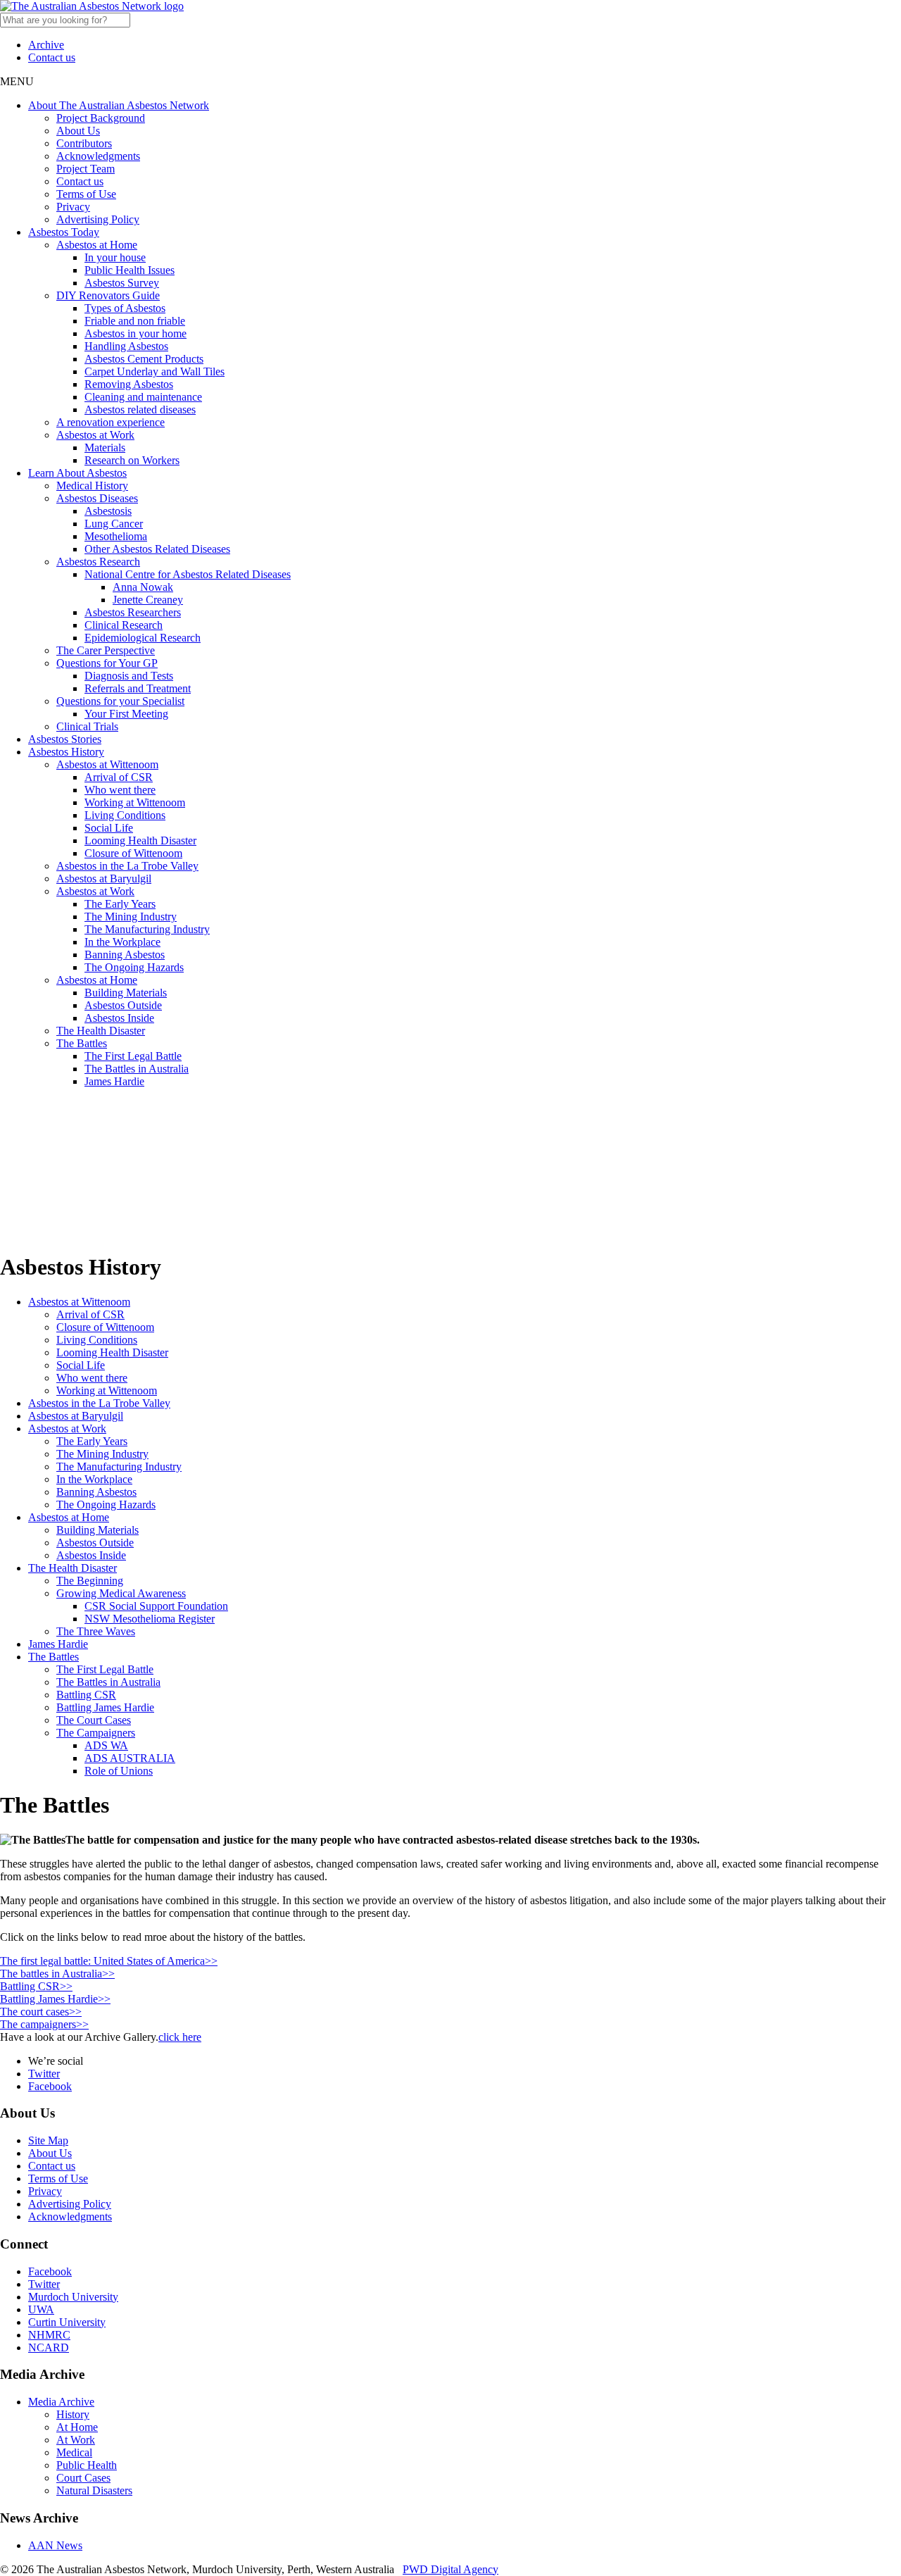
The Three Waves (96, 1631)
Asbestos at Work (95, 435)
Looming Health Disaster (140, 840)
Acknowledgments (98, 156)
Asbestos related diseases (140, 409)
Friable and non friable (135, 321)
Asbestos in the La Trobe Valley (127, 866)
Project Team (86, 169)
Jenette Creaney (148, 600)
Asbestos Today (64, 232)
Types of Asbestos (125, 308)
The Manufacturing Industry (147, 929)
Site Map (48, 2140)
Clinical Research (124, 625)
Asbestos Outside (123, 1005)
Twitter (44, 2074)
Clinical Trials (87, 726)
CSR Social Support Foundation (156, 1606)
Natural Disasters (94, 2490)
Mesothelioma (116, 536)
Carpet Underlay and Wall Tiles (155, 371)
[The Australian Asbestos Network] (92, 6)
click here (180, 2037)
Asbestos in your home (136, 333)
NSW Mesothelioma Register (150, 1619)
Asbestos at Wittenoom (107, 764)
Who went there (120, 790)
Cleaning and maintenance (143, 397)
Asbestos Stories (65, 739)
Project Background (101, 118)
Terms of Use (86, 194)
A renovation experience (111, 422)
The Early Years (120, 904)
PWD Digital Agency (450, 2569)
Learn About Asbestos (77, 473)
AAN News (55, 2545)
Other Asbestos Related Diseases (157, 549)
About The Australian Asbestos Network (119, 105)
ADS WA (106, 1745)
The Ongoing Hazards (134, 967)
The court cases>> (41, 2012)
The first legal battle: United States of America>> (109, 1961)
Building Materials (126, 993)
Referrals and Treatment (138, 688)
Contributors (84, 143)
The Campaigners (96, 1733)
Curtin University (67, 2322)
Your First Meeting (126, 714)
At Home (77, 2427)
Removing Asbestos (129, 384)
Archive (46, 45)
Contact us (52, 57)
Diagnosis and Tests (129, 676)
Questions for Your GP (107, 663)
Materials (105, 448)
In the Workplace (122, 942)
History (73, 2414)
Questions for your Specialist (120, 701)
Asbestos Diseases (97, 498)
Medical (74, 2452)
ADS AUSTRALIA (130, 1758)
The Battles (82, 1043)
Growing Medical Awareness (121, 1593)
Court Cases (83, 2478)
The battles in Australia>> (57, 1974)
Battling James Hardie (105, 1707)
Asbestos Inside (119, 1018)
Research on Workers (132, 460)
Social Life (109, 828)
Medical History (92, 486)
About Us (78, 131)
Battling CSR (86, 1695)
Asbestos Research (98, 562)
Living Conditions (125, 815)
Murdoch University (73, 2297)
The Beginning (90, 1581)
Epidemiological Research (143, 638)
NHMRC (49, 2335)
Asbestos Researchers (133, 612)
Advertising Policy (98, 219)
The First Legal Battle (133, 1056)
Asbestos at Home (97, 245)
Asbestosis (108, 511)
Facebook (50, 2086)
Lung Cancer (114, 524)
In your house (115, 257)
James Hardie (114, 1081)
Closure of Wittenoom (133, 853)
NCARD (49, 2347)
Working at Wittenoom (135, 802)
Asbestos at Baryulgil (104, 879)
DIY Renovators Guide (108, 295)
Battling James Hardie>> (55, 1999)
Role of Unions (119, 1771)
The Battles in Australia (137, 1069)
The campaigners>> (44, 2024)
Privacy (73, 207)
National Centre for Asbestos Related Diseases (188, 574)
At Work (76, 2440)
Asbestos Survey (122, 283)
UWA (41, 2309)
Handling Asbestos (126, 346)
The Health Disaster (101, 1031)
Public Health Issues (130, 270)
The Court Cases (94, 1720)
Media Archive (61, 2402)
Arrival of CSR (119, 777)
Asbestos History (66, 752)
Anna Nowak (143, 587)
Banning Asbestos (125, 955)
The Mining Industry (131, 917)
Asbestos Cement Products (144, 359)
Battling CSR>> (36, 1986)
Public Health (87, 2465)
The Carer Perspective (106, 650)
